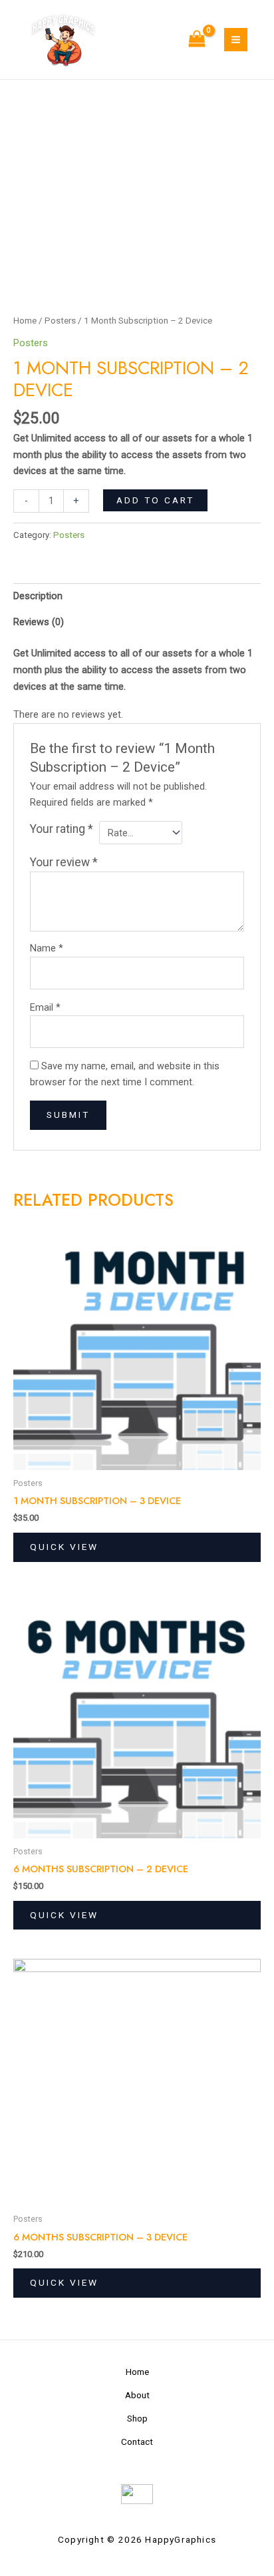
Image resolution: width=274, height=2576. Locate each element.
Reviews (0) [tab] (39, 622)
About (137, 2395)
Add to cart (155, 500)
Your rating (62, 829)
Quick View (64, 1547)
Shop (137, 2418)
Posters (60, 321)
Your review (64, 862)
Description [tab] (38, 596)
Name (47, 948)
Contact (137, 2442)
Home (25, 321)
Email (45, 1007)
